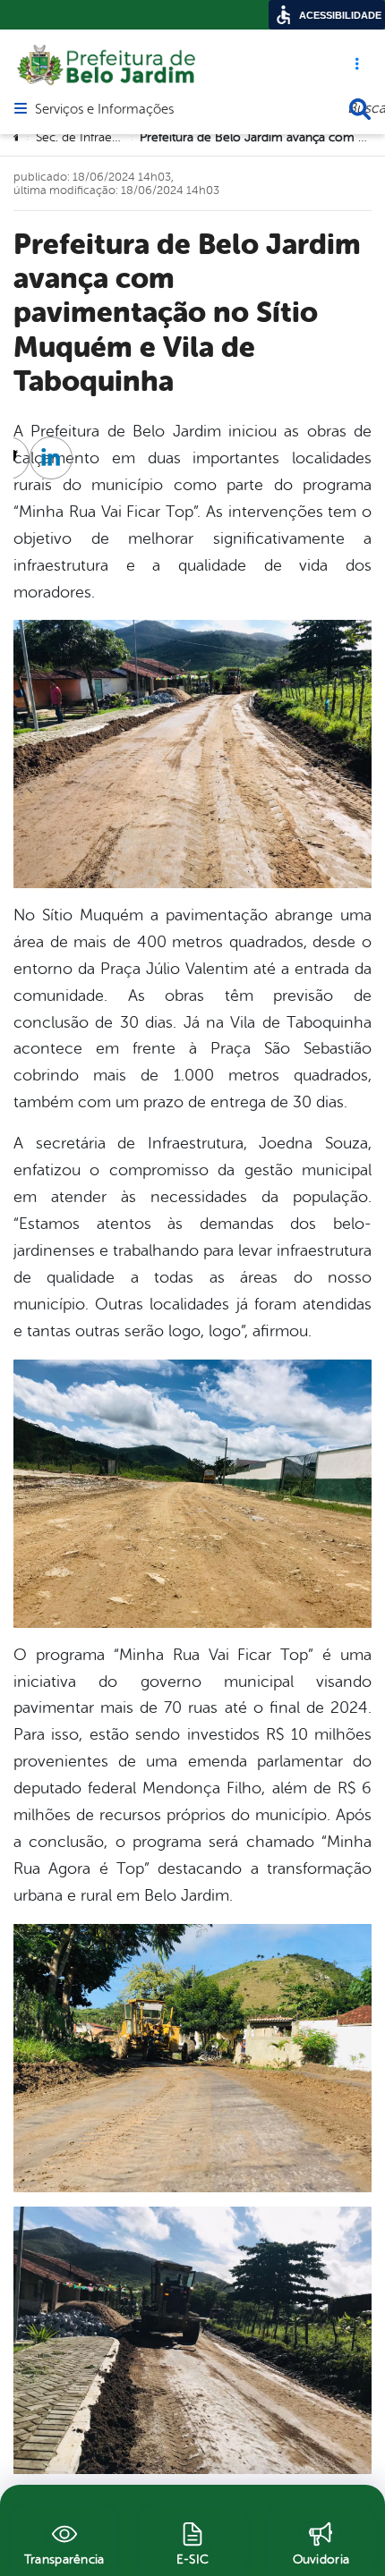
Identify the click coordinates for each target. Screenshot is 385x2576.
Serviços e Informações (104, 110)
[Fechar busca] (360, 109)
